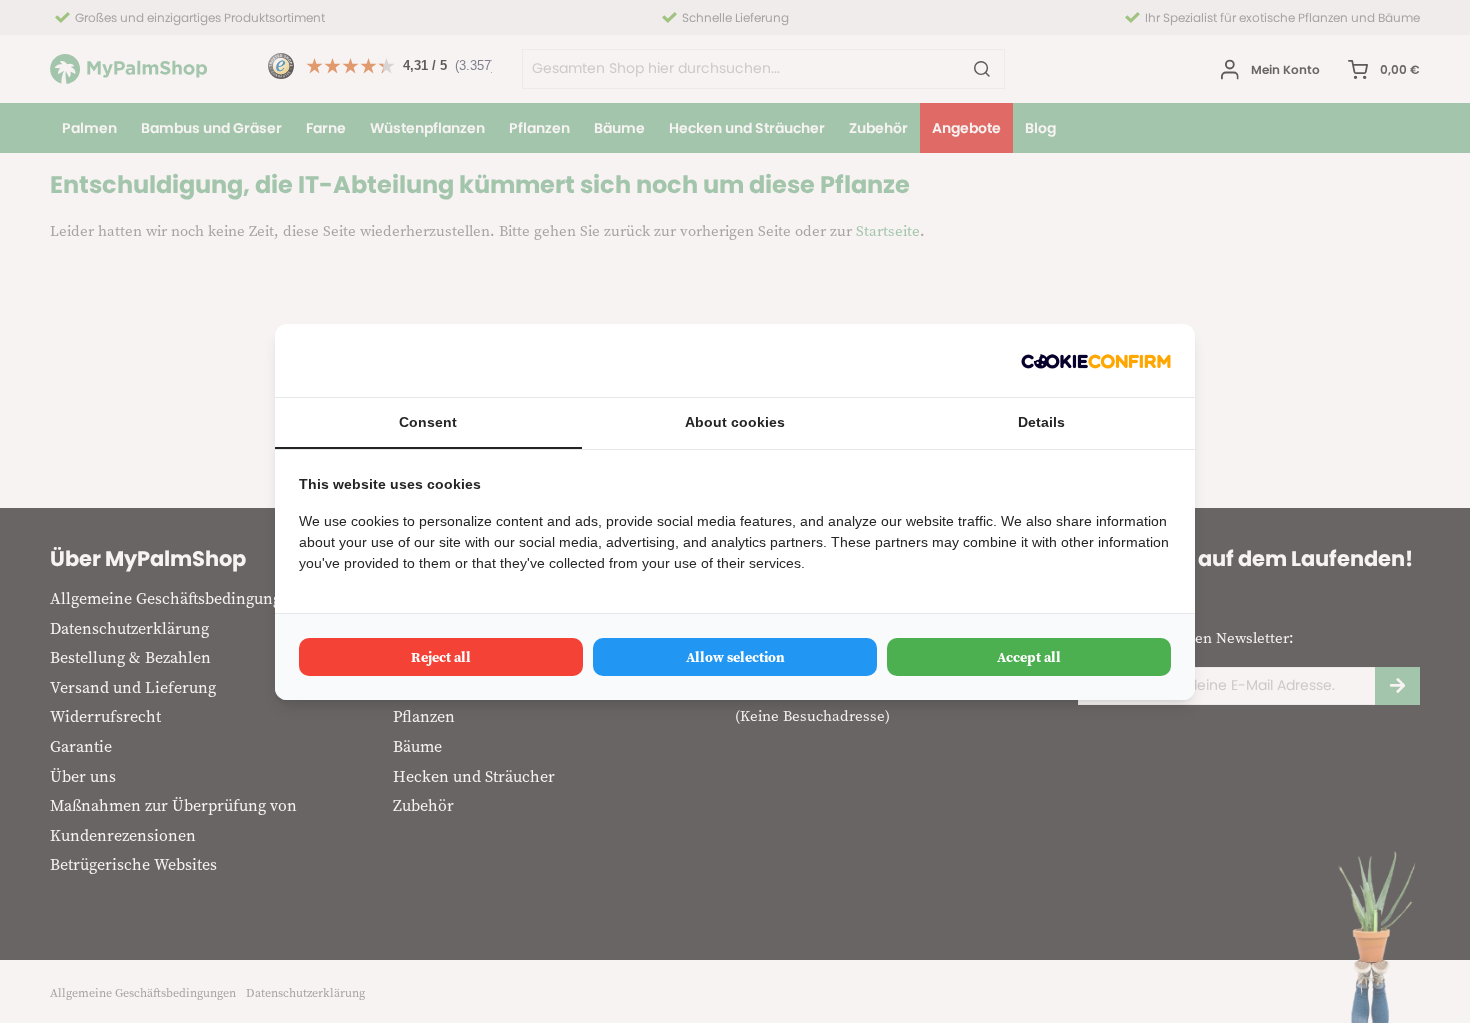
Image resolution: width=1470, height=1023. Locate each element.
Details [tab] (1041, 422)
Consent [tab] (428, 422)
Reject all (441, 657)
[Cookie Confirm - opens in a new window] (1096, 360)
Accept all (1029, 657)
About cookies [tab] (735, 422)
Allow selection (735, 657)
